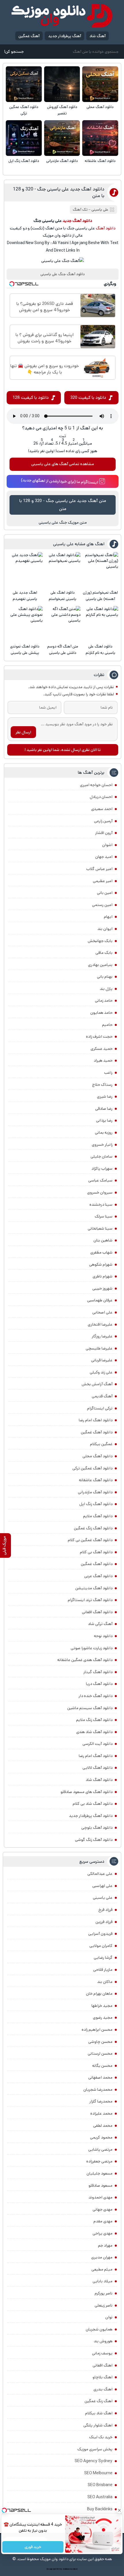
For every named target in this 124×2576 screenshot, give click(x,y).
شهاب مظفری (101, 1252)
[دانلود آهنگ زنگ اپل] (24, 138)
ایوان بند (105, 929)
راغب (108, 1073)
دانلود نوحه (103, 1636)
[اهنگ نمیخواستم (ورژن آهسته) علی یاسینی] (100, 570)
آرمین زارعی (103, 821)
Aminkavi (66, 2569)
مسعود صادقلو (100, 2186)
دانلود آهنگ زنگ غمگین (93, 1528)
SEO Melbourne (98, 2473)
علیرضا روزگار (102, 1336)
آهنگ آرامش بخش (97, 1384)
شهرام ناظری (103, 1276)
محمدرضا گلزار (101, 2101)
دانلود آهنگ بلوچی (97, 1828)
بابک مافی (104, 953)
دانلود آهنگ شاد (99, 1780)
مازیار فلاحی (103, 1970)
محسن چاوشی (100, 2042)
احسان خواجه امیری (96, 785)
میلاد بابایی (103, 2281)
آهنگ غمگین (29, 36)
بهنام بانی (105, 977)
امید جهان (104, 857)
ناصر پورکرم (104, 2293)
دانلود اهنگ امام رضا (96, 1420)
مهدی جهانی (103, 2209)
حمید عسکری (102, 1049)
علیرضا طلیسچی (99, 1348)
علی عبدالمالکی (100, 1874)
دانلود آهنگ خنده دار (95, 1696)
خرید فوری (33, 2547)
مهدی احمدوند (100, 2197)
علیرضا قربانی (102, 1360)
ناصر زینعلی (104, 2305)
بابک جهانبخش (100, 941)
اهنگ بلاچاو (103, 2377)
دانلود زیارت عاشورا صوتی (92, 1648)
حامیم (107, 1025)
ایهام (108, 917)
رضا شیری (105, 1097)
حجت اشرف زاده (99, 1037)
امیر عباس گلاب (99, 869)
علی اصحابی (102, 1312)
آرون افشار (104, 833)
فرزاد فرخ (105, 1910)
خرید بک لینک (101, 2437)
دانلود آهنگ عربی (98, 1576)
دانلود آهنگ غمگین (97, 1432)
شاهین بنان (103, 1240)
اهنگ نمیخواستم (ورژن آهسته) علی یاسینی (100, 596)
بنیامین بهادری (100, 965)
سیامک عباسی (100, 1180)
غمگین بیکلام (101, 1444)
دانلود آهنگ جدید (77, 221)
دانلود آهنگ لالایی (97, 1768)
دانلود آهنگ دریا (99, 1684)
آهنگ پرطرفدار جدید (65, 36)
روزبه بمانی (104, 1133)
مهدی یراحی (103, 2233)
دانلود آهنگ (106, 228)
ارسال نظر (23, 732)
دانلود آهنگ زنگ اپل (24, 161)
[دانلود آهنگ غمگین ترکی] (24, 84)
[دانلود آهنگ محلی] (100, 84)
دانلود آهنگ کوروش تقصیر (62, 110)
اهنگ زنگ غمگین (98, 2401)
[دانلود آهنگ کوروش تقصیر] (62, 84)
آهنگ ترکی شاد (100, 1624)
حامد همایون (101, 1013)
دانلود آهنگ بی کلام (96, 1552)
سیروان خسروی (100, 1192)
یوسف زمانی (102, 2353)
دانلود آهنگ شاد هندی (94, 1732)
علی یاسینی (100, 210)
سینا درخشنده (101, 1205)
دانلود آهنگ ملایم (98, 1516)
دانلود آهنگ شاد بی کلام (93, 1804)
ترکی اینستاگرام (100, 1408)
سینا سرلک (104, 1216)
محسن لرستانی (100, 2054)
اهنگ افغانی (103, 2365)
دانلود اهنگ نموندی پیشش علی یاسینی (25, 650)
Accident (74, 2569)
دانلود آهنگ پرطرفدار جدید (91, 1816)
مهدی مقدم (103, 2221)
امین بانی (105, 893)
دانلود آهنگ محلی (100, 107)
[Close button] (120, 2510)
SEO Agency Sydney (94, 2461)
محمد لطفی (103, 2126)
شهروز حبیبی (102, 1288)
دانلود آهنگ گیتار (98, 1672)
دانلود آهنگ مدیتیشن (94, 1588)
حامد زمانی (104, 1001)
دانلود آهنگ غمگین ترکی (24, 110)
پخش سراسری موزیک (95, 2449)
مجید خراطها (102, 2006)
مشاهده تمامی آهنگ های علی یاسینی (63, 464)
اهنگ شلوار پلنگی (98, 2425)
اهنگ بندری (103, 2389)
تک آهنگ (80, 210)
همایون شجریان (99, 2329)
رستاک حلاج (102, 1085)
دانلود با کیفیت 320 (88, 398)
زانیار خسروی (102, 1145)
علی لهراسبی (102, 1886)
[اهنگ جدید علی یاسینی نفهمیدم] (25, 570)
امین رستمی (102, 905)
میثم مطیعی (102, 2269)
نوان (109, 2317)
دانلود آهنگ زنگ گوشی (94, 1840)
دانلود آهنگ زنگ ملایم (94, 1720)
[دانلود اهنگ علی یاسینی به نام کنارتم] (100, 624)
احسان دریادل (101, 797)
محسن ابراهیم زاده (97, 2030)
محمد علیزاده (101, 2113)
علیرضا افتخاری (100, 1324)
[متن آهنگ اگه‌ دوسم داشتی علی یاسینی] (62, 624)
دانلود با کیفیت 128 (31, 398)
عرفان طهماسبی (100, 1300)
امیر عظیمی (103, 881)
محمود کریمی (101, 2137)
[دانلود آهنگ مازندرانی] (62, 138)
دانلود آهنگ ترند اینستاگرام (90, 1600)
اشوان (107, 845)
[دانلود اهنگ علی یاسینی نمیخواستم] (62, 570)
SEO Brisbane (100, 2485)
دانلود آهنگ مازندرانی (62, 161)
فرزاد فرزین (104, 1922)
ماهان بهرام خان (99, 1994)
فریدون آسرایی (100, 1934)
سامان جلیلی (102, 1156)
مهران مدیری (102, 2257)
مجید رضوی (103, 2018)
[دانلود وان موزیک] (62, 16)
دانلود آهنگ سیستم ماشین (90, 1708)
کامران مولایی (101, 1946)
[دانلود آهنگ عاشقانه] (100, 138)
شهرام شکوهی (101, 1265)
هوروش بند (103, 2341)
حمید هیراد (103, 1060)
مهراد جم (105, 2245)
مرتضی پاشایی (100, 2150)
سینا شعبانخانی (100, 1228)
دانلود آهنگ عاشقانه (100, 161)
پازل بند (106, 989)
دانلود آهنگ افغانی (97, 1612)
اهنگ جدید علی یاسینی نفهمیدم (25, 596)
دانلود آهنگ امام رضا (96, 1756)
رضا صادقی (104, 1109)
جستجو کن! (14, 52)
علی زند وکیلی (101, 1372)
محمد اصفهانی (100, 2077)
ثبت (63, 436)
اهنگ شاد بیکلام (99, 2413)
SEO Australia (100, 2497)
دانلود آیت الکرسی (97, 1744)
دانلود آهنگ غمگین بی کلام (90, 1540)
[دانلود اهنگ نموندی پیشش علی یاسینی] (25, 624)
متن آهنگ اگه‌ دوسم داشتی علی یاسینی (63, 650)
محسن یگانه (102, 2066)
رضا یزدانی (104, 1120)
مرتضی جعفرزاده (99, 2161)
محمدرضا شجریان (98, 2090)
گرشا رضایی (103, 1958)
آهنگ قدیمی (102, 1396)
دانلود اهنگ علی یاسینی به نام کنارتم (100, 650)
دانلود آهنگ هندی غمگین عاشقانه (85, 1660)
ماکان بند (105, 1982)
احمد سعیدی (102, 809)
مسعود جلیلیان (99, 2173)
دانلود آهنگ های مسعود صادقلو (87, 1792)
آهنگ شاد (97, 36)
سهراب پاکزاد (102, 1169)
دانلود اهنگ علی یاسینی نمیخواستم (63, 596)
